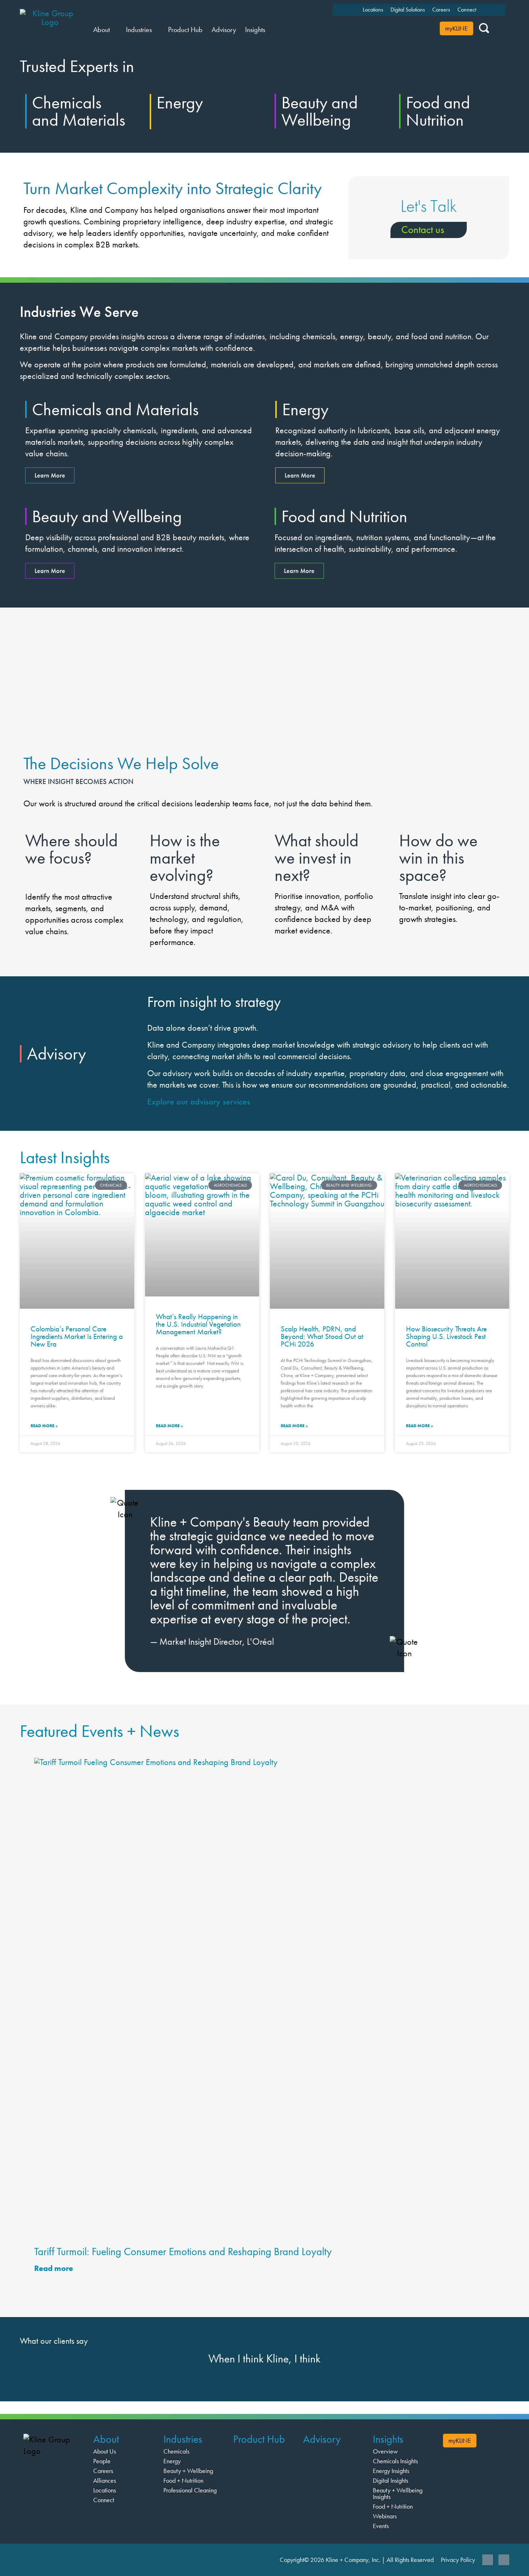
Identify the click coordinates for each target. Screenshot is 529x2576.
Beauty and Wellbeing (320, 111)
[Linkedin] (488, 2560)
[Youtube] (504, 2560)
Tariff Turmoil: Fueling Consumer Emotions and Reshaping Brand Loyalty (183, 2252)
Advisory (322, 2439)
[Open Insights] (270, 30)
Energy (180, 102)
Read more (55, 2268)
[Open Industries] (156, 30)
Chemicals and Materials (79, 111)
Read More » (44, 1426)
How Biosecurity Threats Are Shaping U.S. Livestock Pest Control (446, 1336)
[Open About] (114, 30)
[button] (27, 1576)
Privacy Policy (458, 2560)
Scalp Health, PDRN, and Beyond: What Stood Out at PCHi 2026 (322, 1336)
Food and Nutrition (438, 111)
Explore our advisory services (199, 1101)
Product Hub (259, 2439)
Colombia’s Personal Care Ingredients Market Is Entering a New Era (77, 1336)
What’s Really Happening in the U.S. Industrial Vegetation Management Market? (198, 1324)
